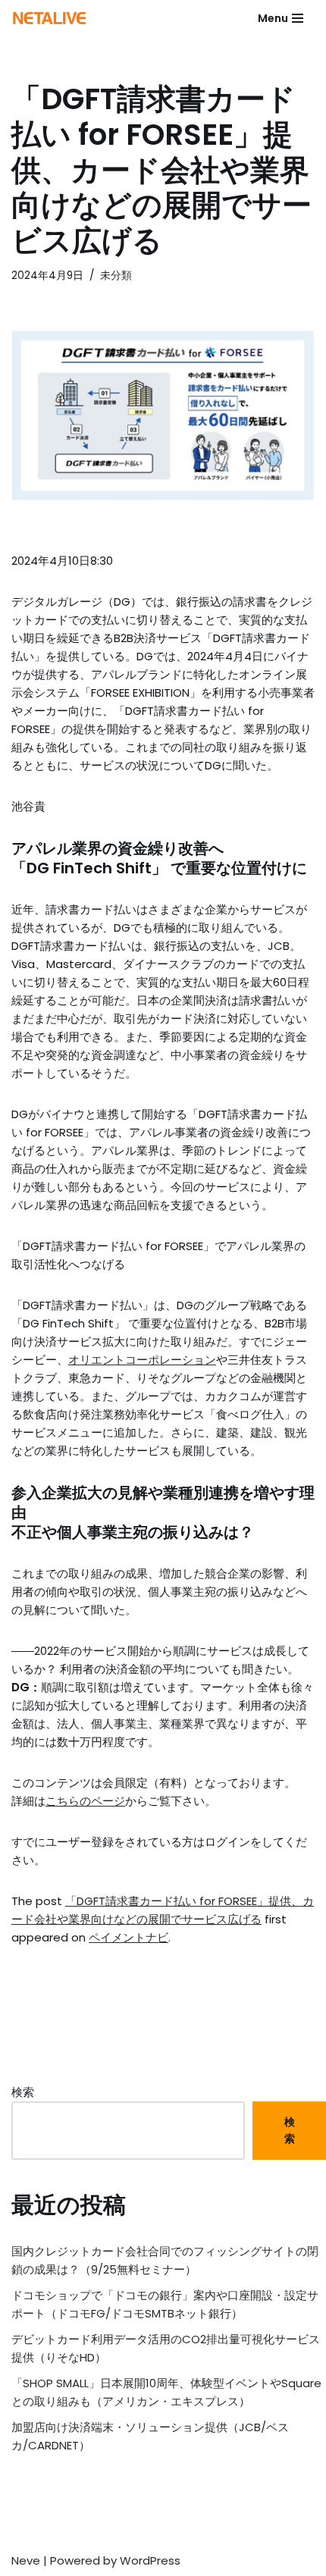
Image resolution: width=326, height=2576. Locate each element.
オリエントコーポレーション (142, 1360)
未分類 (116, 276)
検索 (23, 2092)
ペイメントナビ (129, 1937)
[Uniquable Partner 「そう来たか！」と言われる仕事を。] (49, 18)
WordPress (150, 2560)
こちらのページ (85, 1801)
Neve (26, 2560)
